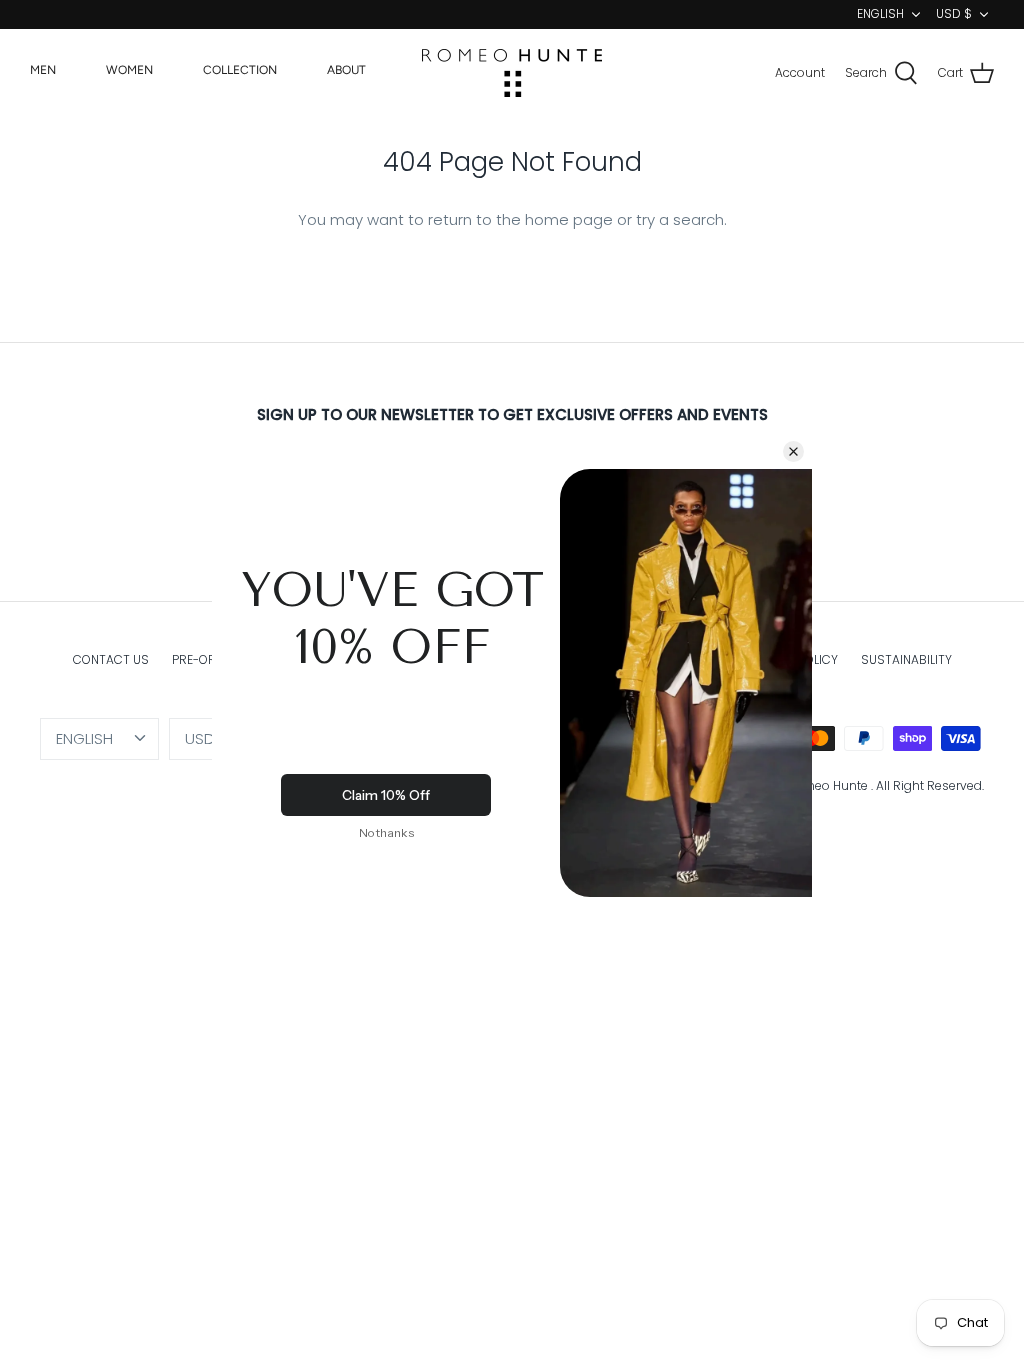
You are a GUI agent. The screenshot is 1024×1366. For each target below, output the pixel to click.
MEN (43, 70)
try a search (680, 219)
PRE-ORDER (205, 659)
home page (569, 219)
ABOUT (346, 70)
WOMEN (129, 70)
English (880, 13)
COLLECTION (240, 70)
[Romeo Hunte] (512, 73)
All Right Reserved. (930, 785)
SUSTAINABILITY (906, 659)
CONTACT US (111, 659)
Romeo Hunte (828, 785)
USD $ (954, 13)
